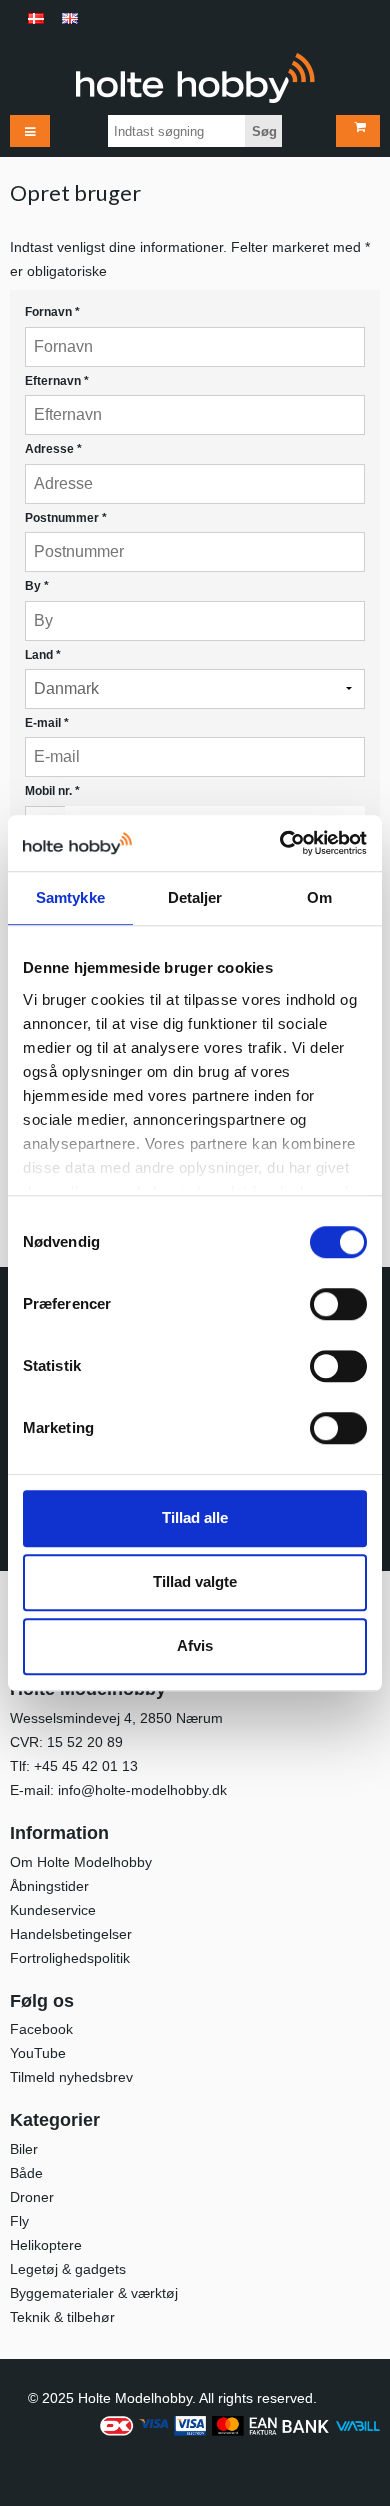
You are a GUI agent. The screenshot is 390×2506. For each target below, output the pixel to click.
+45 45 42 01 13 (86, 1766)
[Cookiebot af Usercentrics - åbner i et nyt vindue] (280, 843)
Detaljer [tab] (195, 897)
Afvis (195, 1645)
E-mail (47, 723)
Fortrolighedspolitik (70, 1958)
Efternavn (57, 381)
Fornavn (52, 312)
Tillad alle (195, 1517)
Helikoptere (46, 2245)
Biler (24, 2149)
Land (43, 655)
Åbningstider (49, 1886)
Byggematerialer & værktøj (94, 2293)
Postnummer (66, 518)
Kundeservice (53, 1910)
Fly (19, 2221)
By (37, 586)
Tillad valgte (195, 1581)
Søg (264, 131)
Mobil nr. (52, 791)
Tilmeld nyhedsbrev (71, 2077)
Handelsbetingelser (71, 1934)
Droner (32, 2197)
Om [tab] (319, 897)
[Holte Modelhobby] (195, 78)
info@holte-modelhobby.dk (142, 1790)
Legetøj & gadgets (68, 2269)
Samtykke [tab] (70, 897)
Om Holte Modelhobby (81, 1862)
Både (26, 2173)
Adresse (53, 449)
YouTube (38, 2053)
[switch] (338, 1304)
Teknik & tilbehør (62, 2317)
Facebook (41, 2029)
